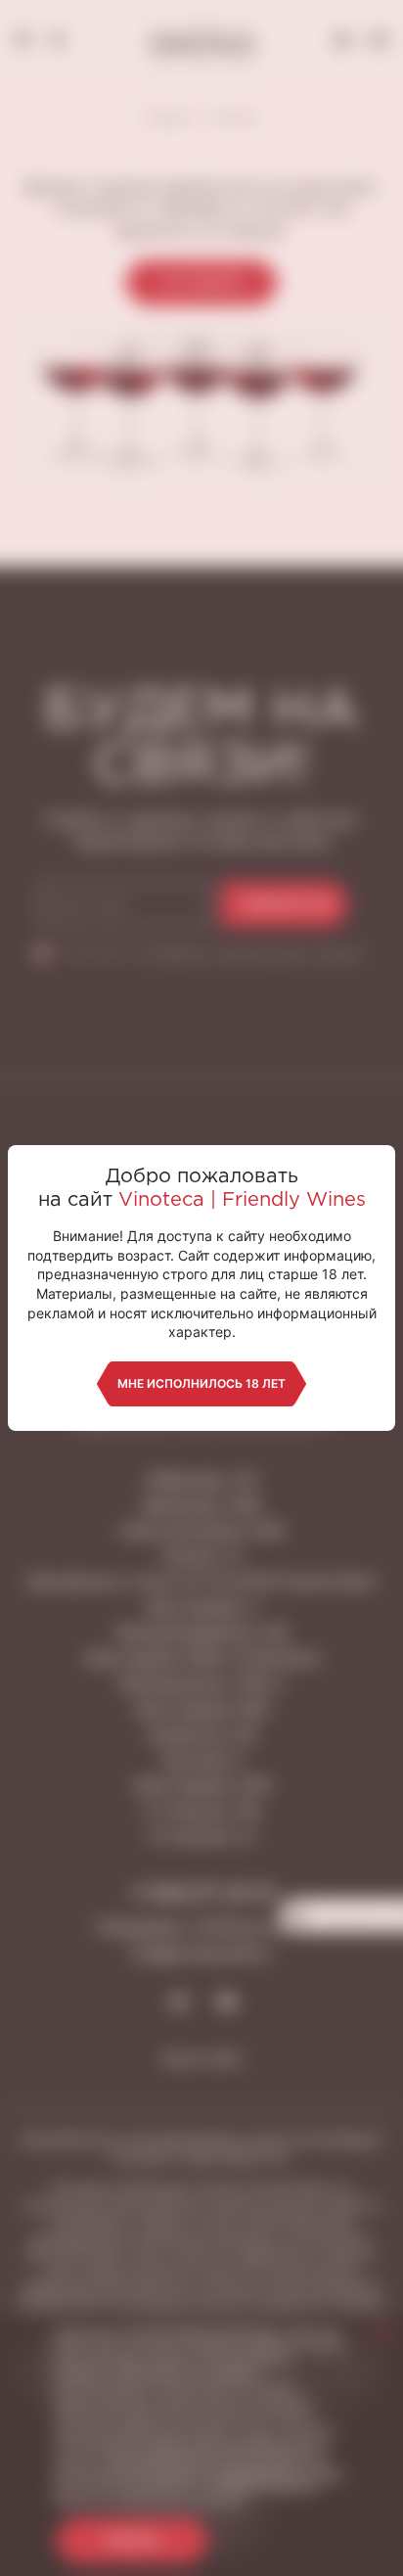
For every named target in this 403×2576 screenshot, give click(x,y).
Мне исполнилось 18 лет (201, 1383)
